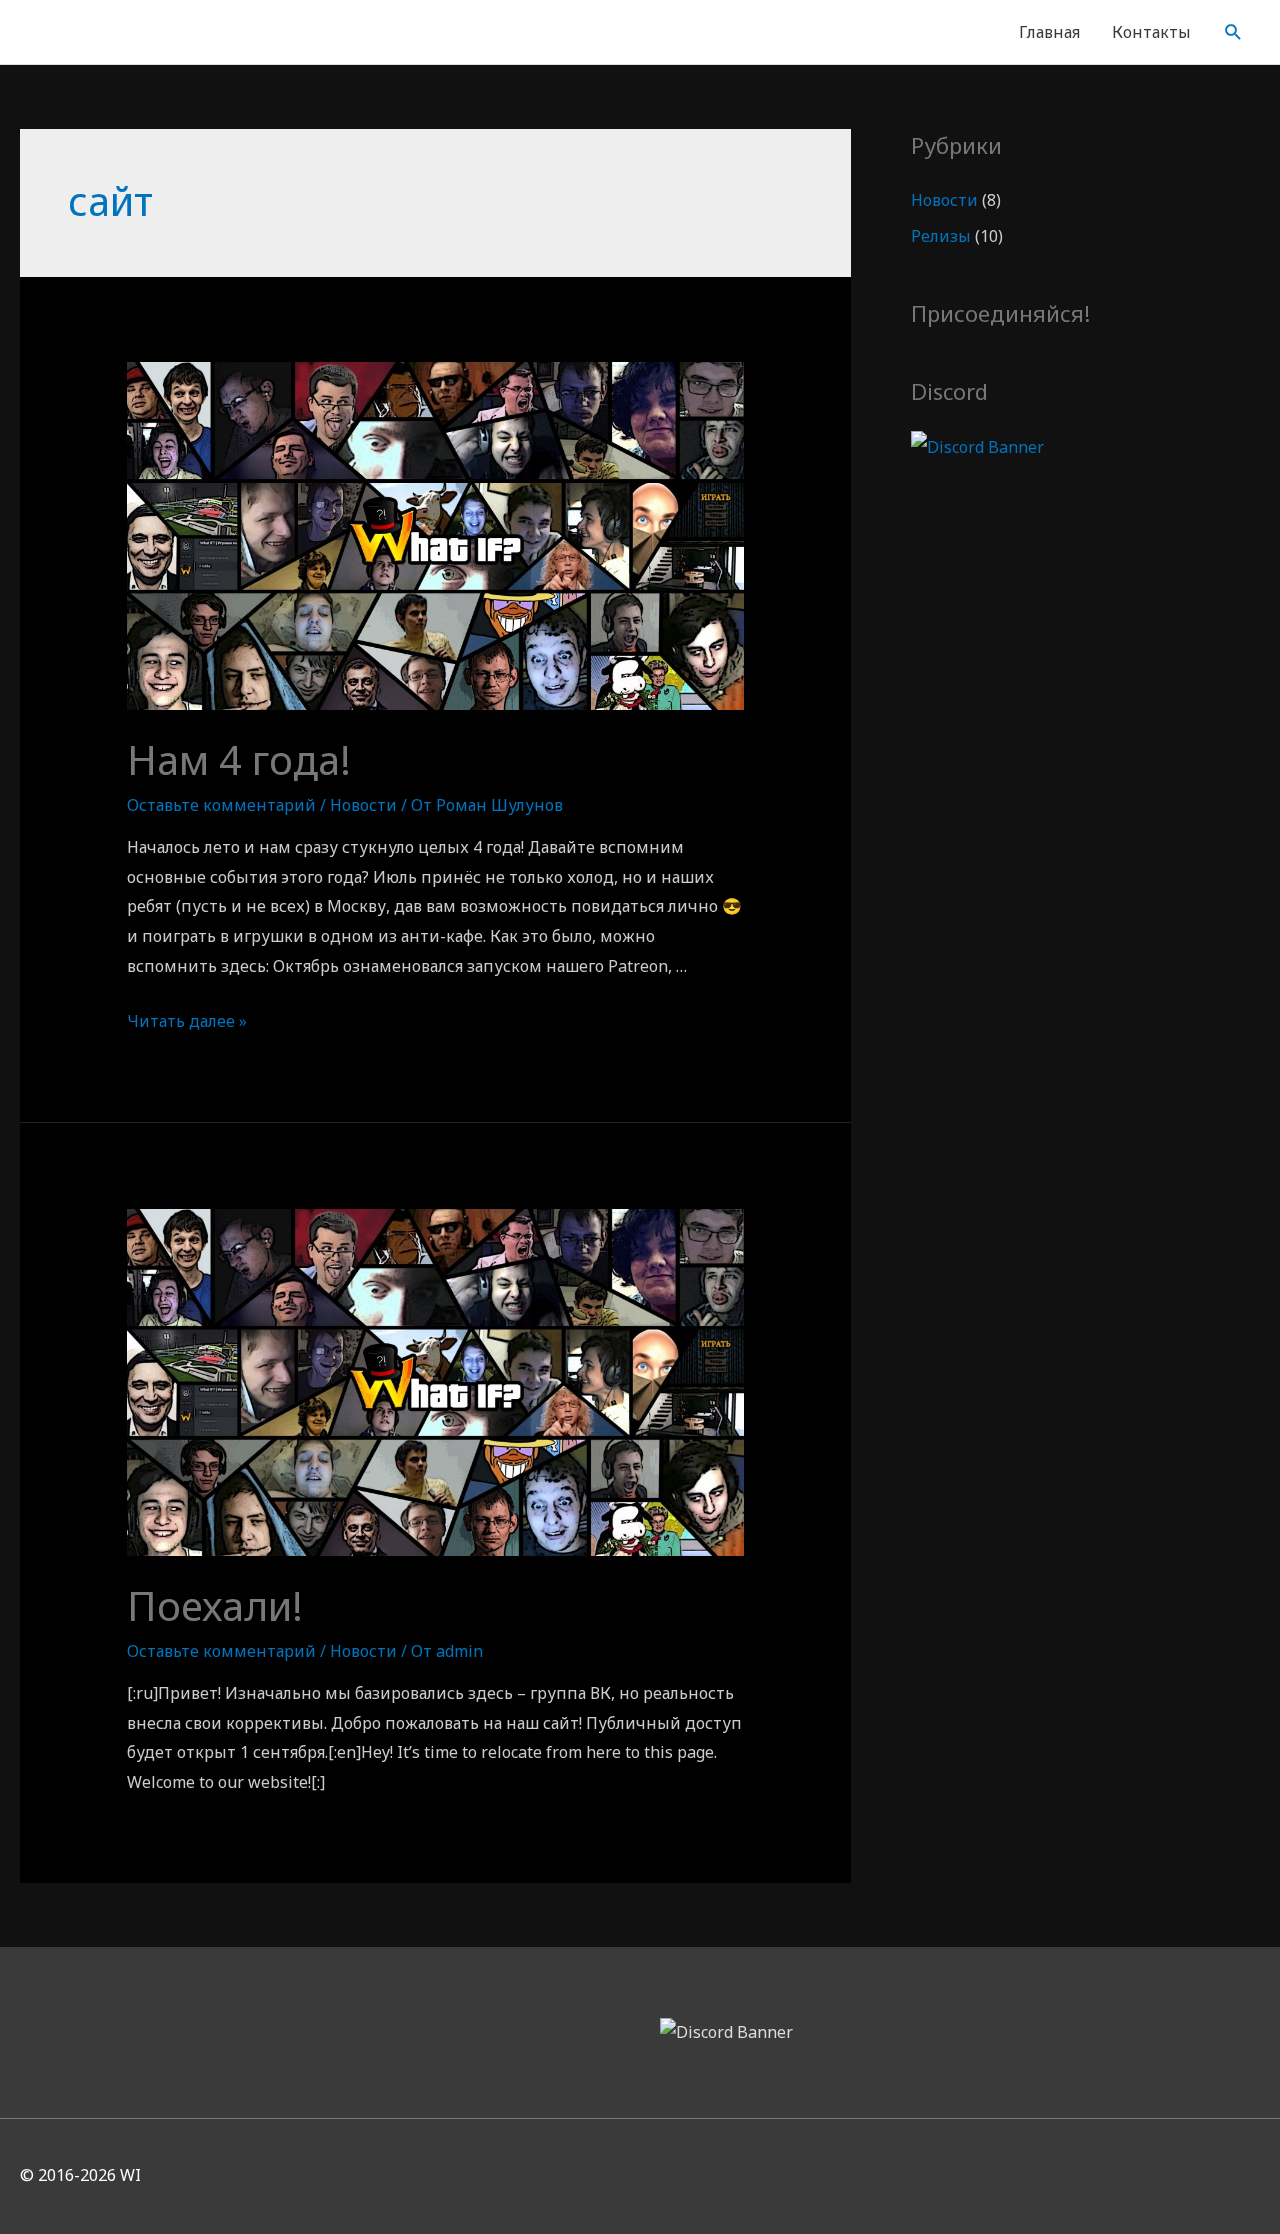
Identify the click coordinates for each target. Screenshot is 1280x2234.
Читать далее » (187, 1021)
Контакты (1151, 32)
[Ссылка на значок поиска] (1233, 32)
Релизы (941, 236)
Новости (363, 805)
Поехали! (215, 1605)
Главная (1049, 32)
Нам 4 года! (239, 759)
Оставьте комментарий (221, 805)
